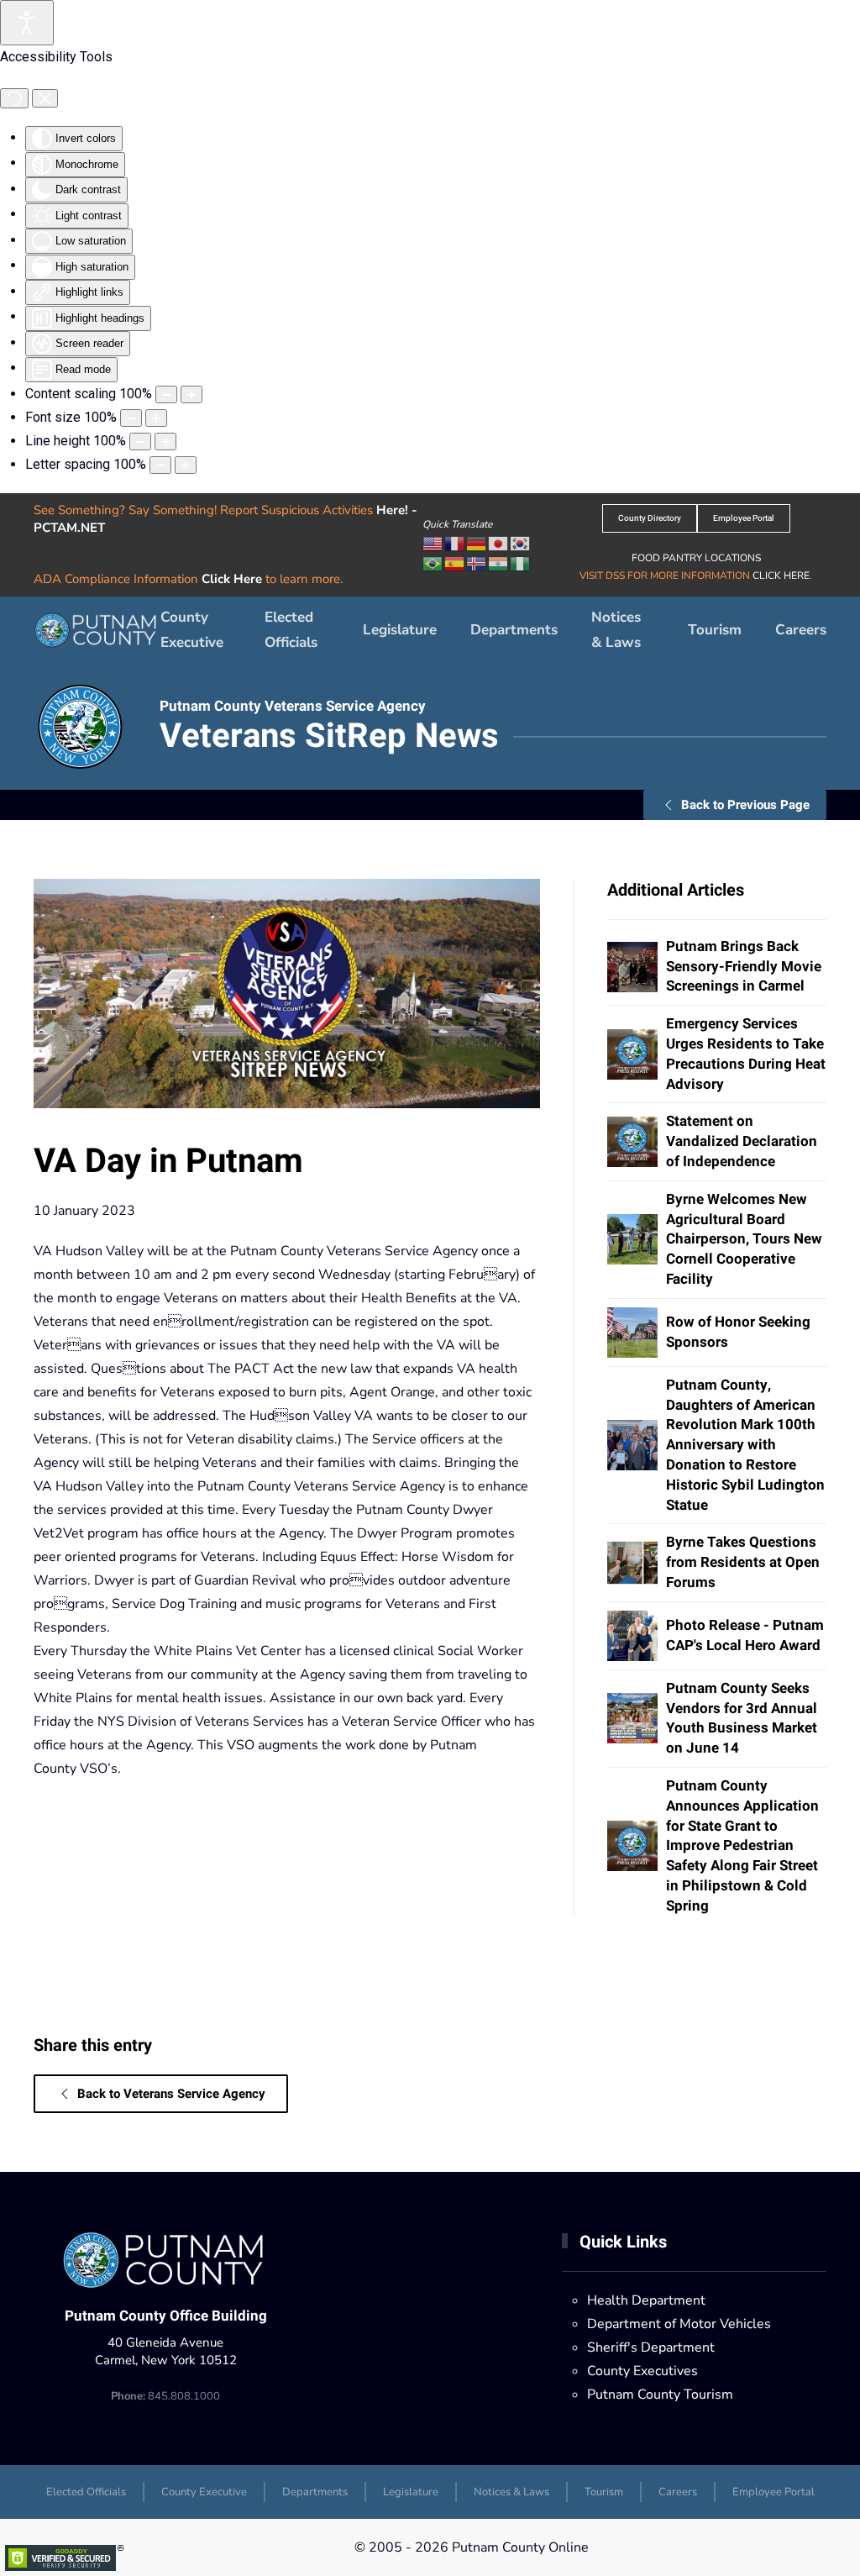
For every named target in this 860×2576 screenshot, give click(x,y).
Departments (315, 2492)
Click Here (232, 579)
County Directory (650, 518)
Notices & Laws (616, 630)
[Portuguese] (433, 563)
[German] (477, 543)
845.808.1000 (165, 2396)
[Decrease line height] (140, 442)
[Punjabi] (499, 563)
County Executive (192, 630)
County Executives (642, 2371)
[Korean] (521, 543)
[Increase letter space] (186, 465)
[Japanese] (499, 543)
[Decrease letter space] (160, 465)
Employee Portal (744, 518)
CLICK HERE (781, 576)
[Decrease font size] (131, 418)
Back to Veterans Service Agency (171, 2094)
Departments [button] (514, 630)
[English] (433, 543)
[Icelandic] (477, 563)
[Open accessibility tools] (27, 23)
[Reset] (14, 98)
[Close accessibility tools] (45, 98)
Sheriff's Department (651, 2347)
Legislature (400, 630)
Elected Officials (291, 630)
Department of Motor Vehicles (679, 2324)
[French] (455, 543)
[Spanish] (455, 563)
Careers (801, 630)
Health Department (646, 2300)
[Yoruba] (521, 563)
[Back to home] (97, 630)
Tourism (715, 630)
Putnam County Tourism (660, 2395)
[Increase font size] (156, 418)
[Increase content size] (191, 394)
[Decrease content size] (166, 394)
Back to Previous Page (745, 805)
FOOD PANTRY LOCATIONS (696, 558)
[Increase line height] (165, 442)
